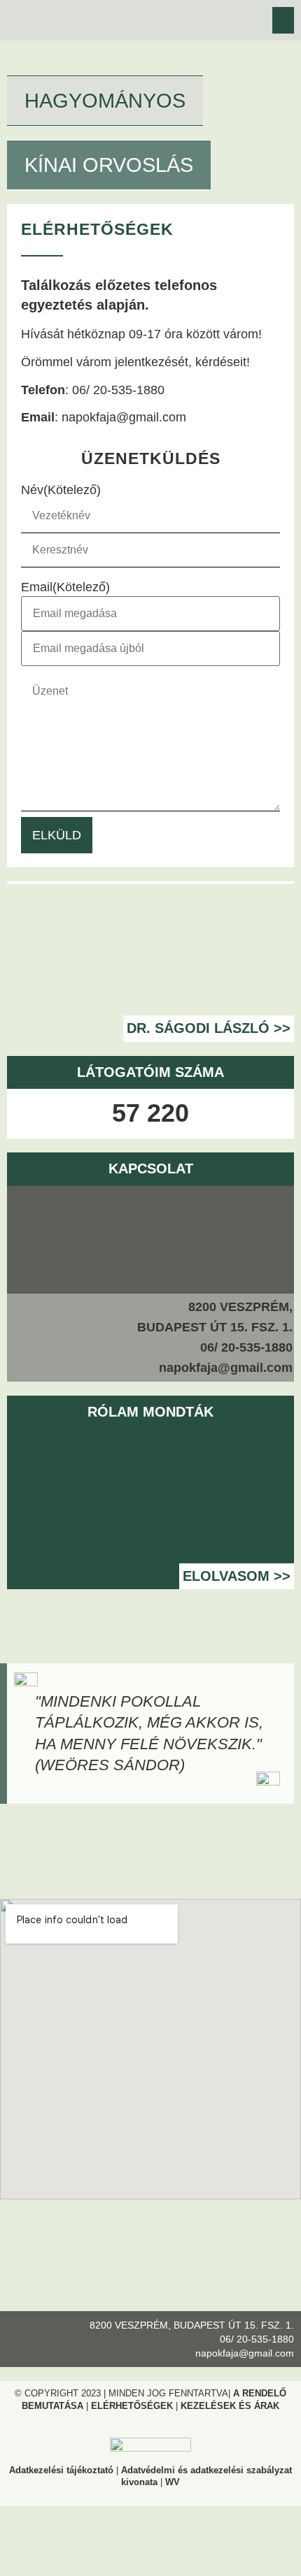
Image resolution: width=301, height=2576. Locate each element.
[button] (283, 20)
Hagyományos (105, 101)
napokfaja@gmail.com (124, 417)
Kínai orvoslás (109, 165)
